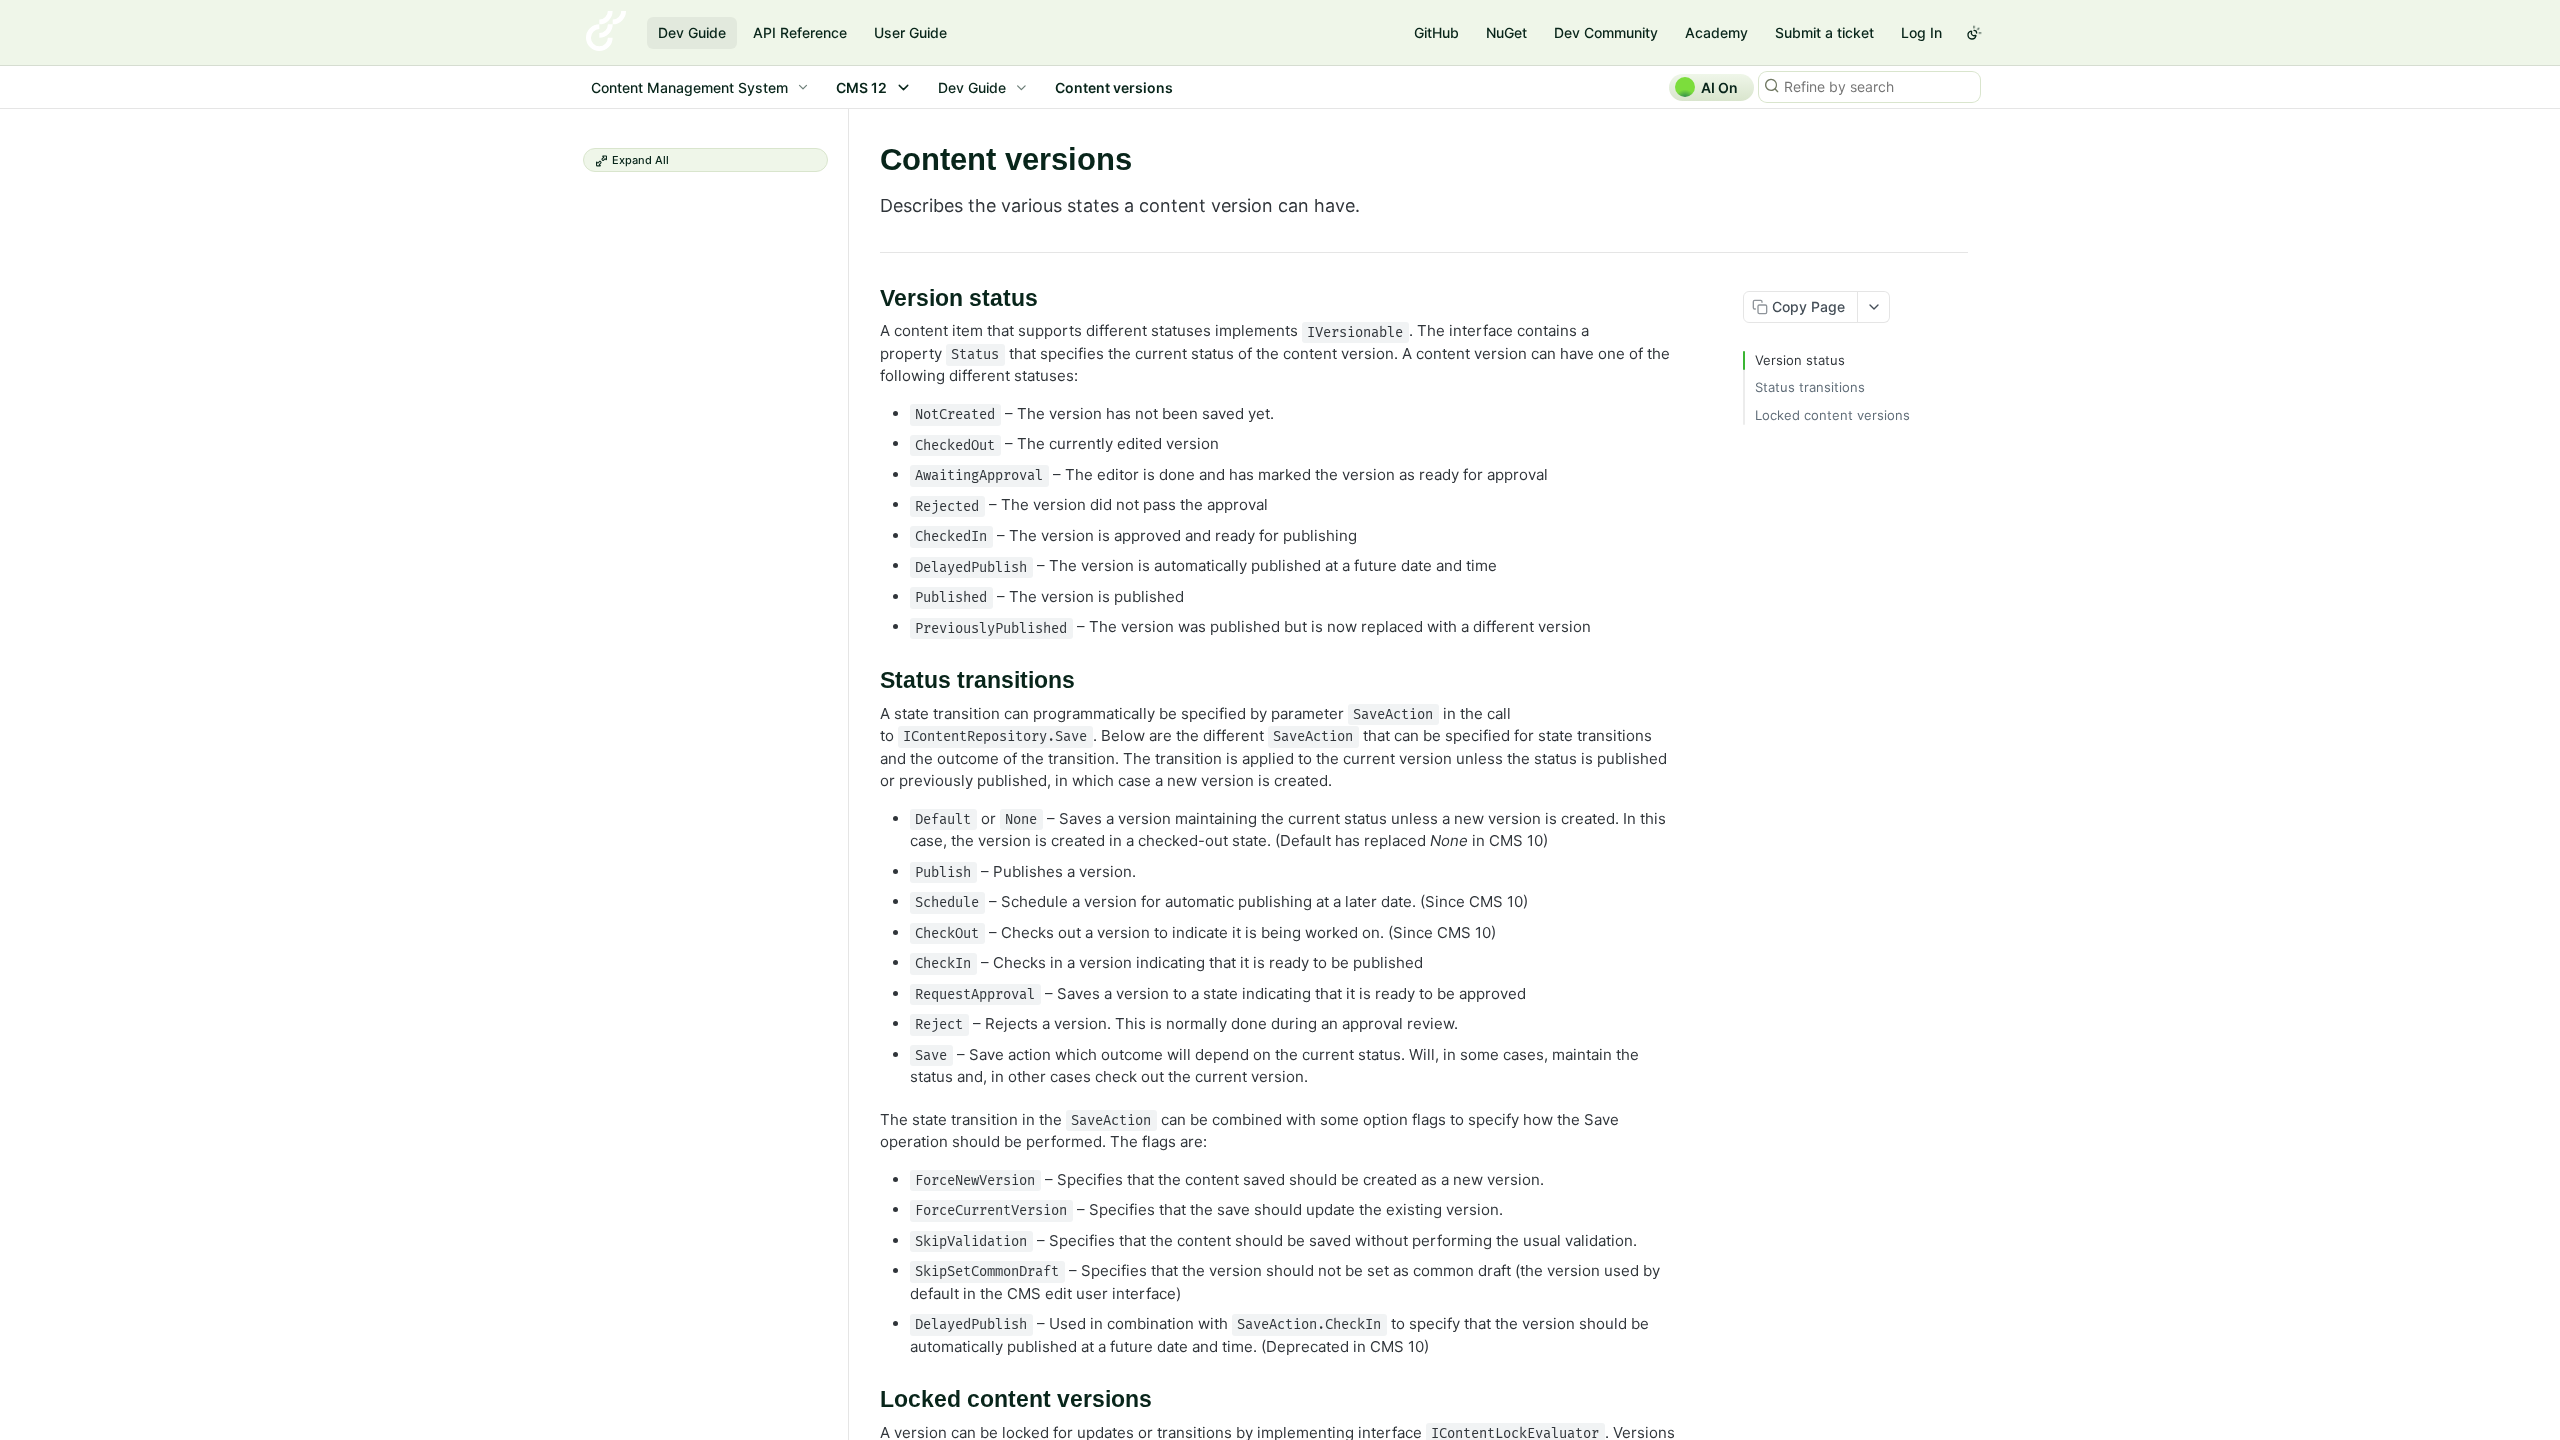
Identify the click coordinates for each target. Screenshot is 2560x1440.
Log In (1921, 32)
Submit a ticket (1824, 32)
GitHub (1436, 32)
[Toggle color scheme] (1974, 33)
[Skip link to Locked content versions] (866, 1400)
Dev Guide (692, 32)
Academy (1716, 32)
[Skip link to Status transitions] (866, 681)
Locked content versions (1832, 415)
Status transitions (1810, 387)
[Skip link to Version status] (866, 299)
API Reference (800, 32)
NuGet (1506, 32)
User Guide (910, 32)
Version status (1800, 360)
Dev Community (1606, 32)
